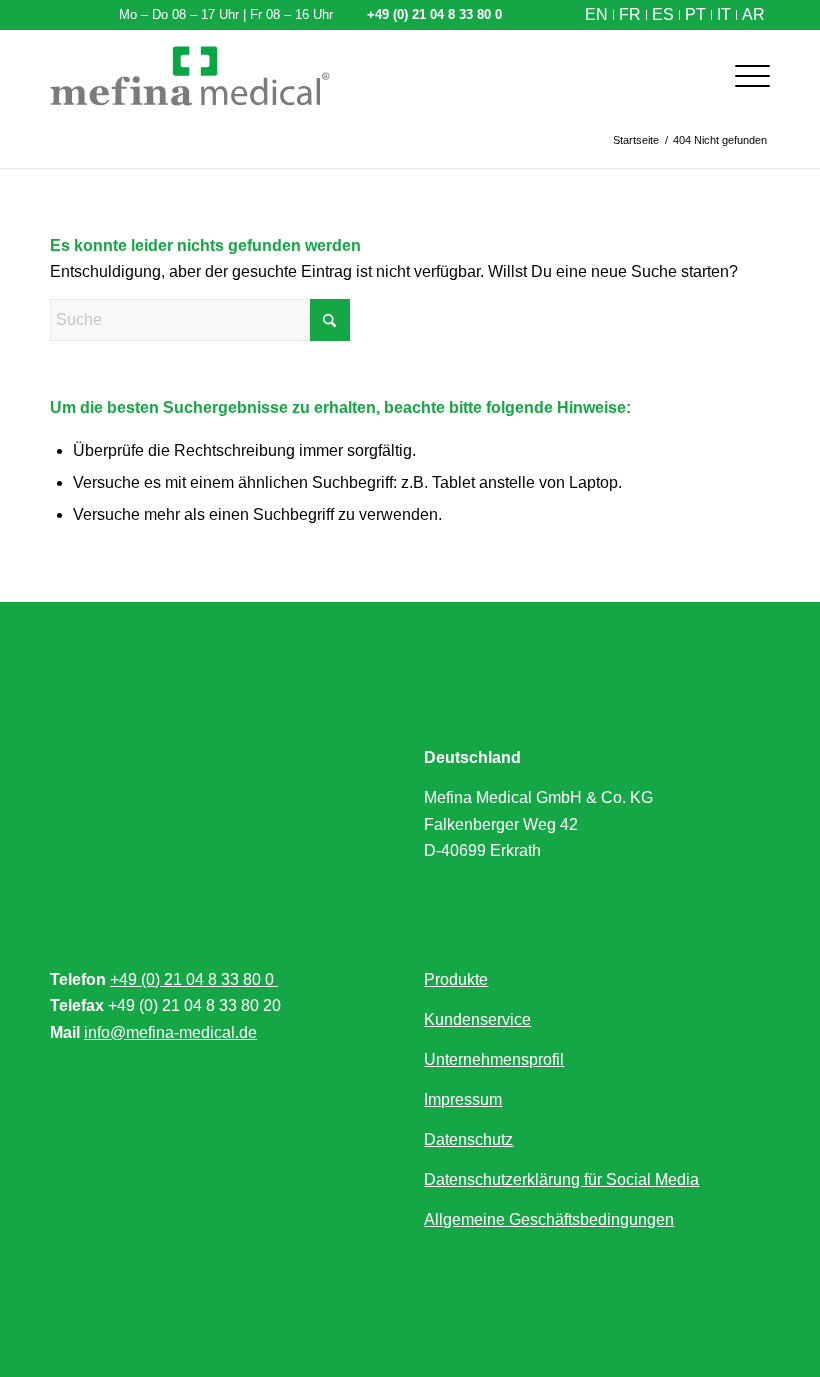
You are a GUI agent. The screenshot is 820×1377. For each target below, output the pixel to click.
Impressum (463, 1099)
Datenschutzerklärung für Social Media (561, 1179)
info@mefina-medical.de (170, 1032)
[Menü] (742, 76)
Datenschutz (468, 1139)
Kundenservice (477, 1019)
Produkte (456, 979)
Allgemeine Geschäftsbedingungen (549, 1219)
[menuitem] (597, 15)
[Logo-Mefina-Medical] (190, 76)
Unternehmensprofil (494, 1059)
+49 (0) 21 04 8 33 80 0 (194, 979)
